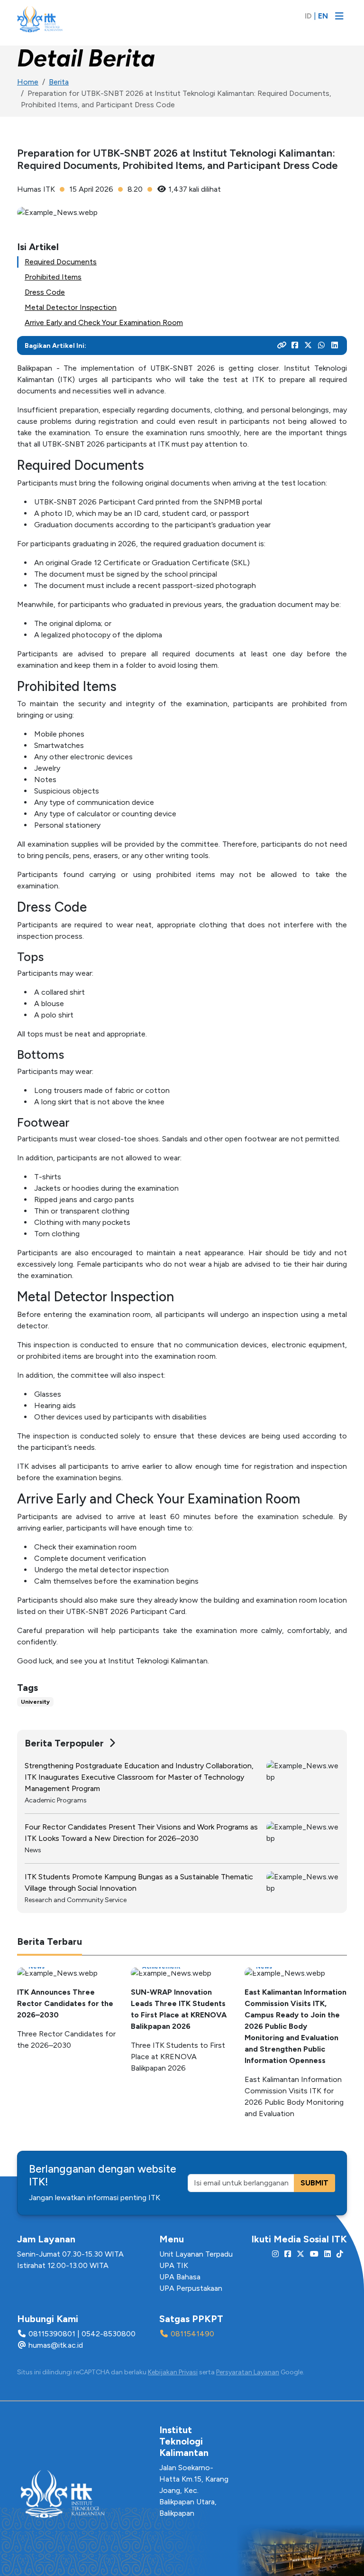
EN (323, 16)
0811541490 (192, 2334)
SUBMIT (314, 2183)
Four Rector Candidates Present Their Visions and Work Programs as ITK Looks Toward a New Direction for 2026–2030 (141, 1833)
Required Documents (61, 262)
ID (308, 16)
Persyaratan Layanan (248, 2372)
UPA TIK (174, 2265)
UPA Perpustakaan (191, 2288)
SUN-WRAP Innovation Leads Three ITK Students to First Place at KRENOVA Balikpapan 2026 (179, 2009)
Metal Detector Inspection (71, 307)
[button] (337, 43)
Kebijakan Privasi (173, 2372)
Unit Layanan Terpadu (196, 2254)
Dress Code (45, 292)
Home (28, 82)
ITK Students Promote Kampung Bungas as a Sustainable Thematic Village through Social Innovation (139, 1882)
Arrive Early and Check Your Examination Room (104, 322)
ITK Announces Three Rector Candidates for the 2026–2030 (65, 2003)
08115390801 (52, 2334)
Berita (59, 82)
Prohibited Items (53, 277)
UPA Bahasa (180, 2277)
